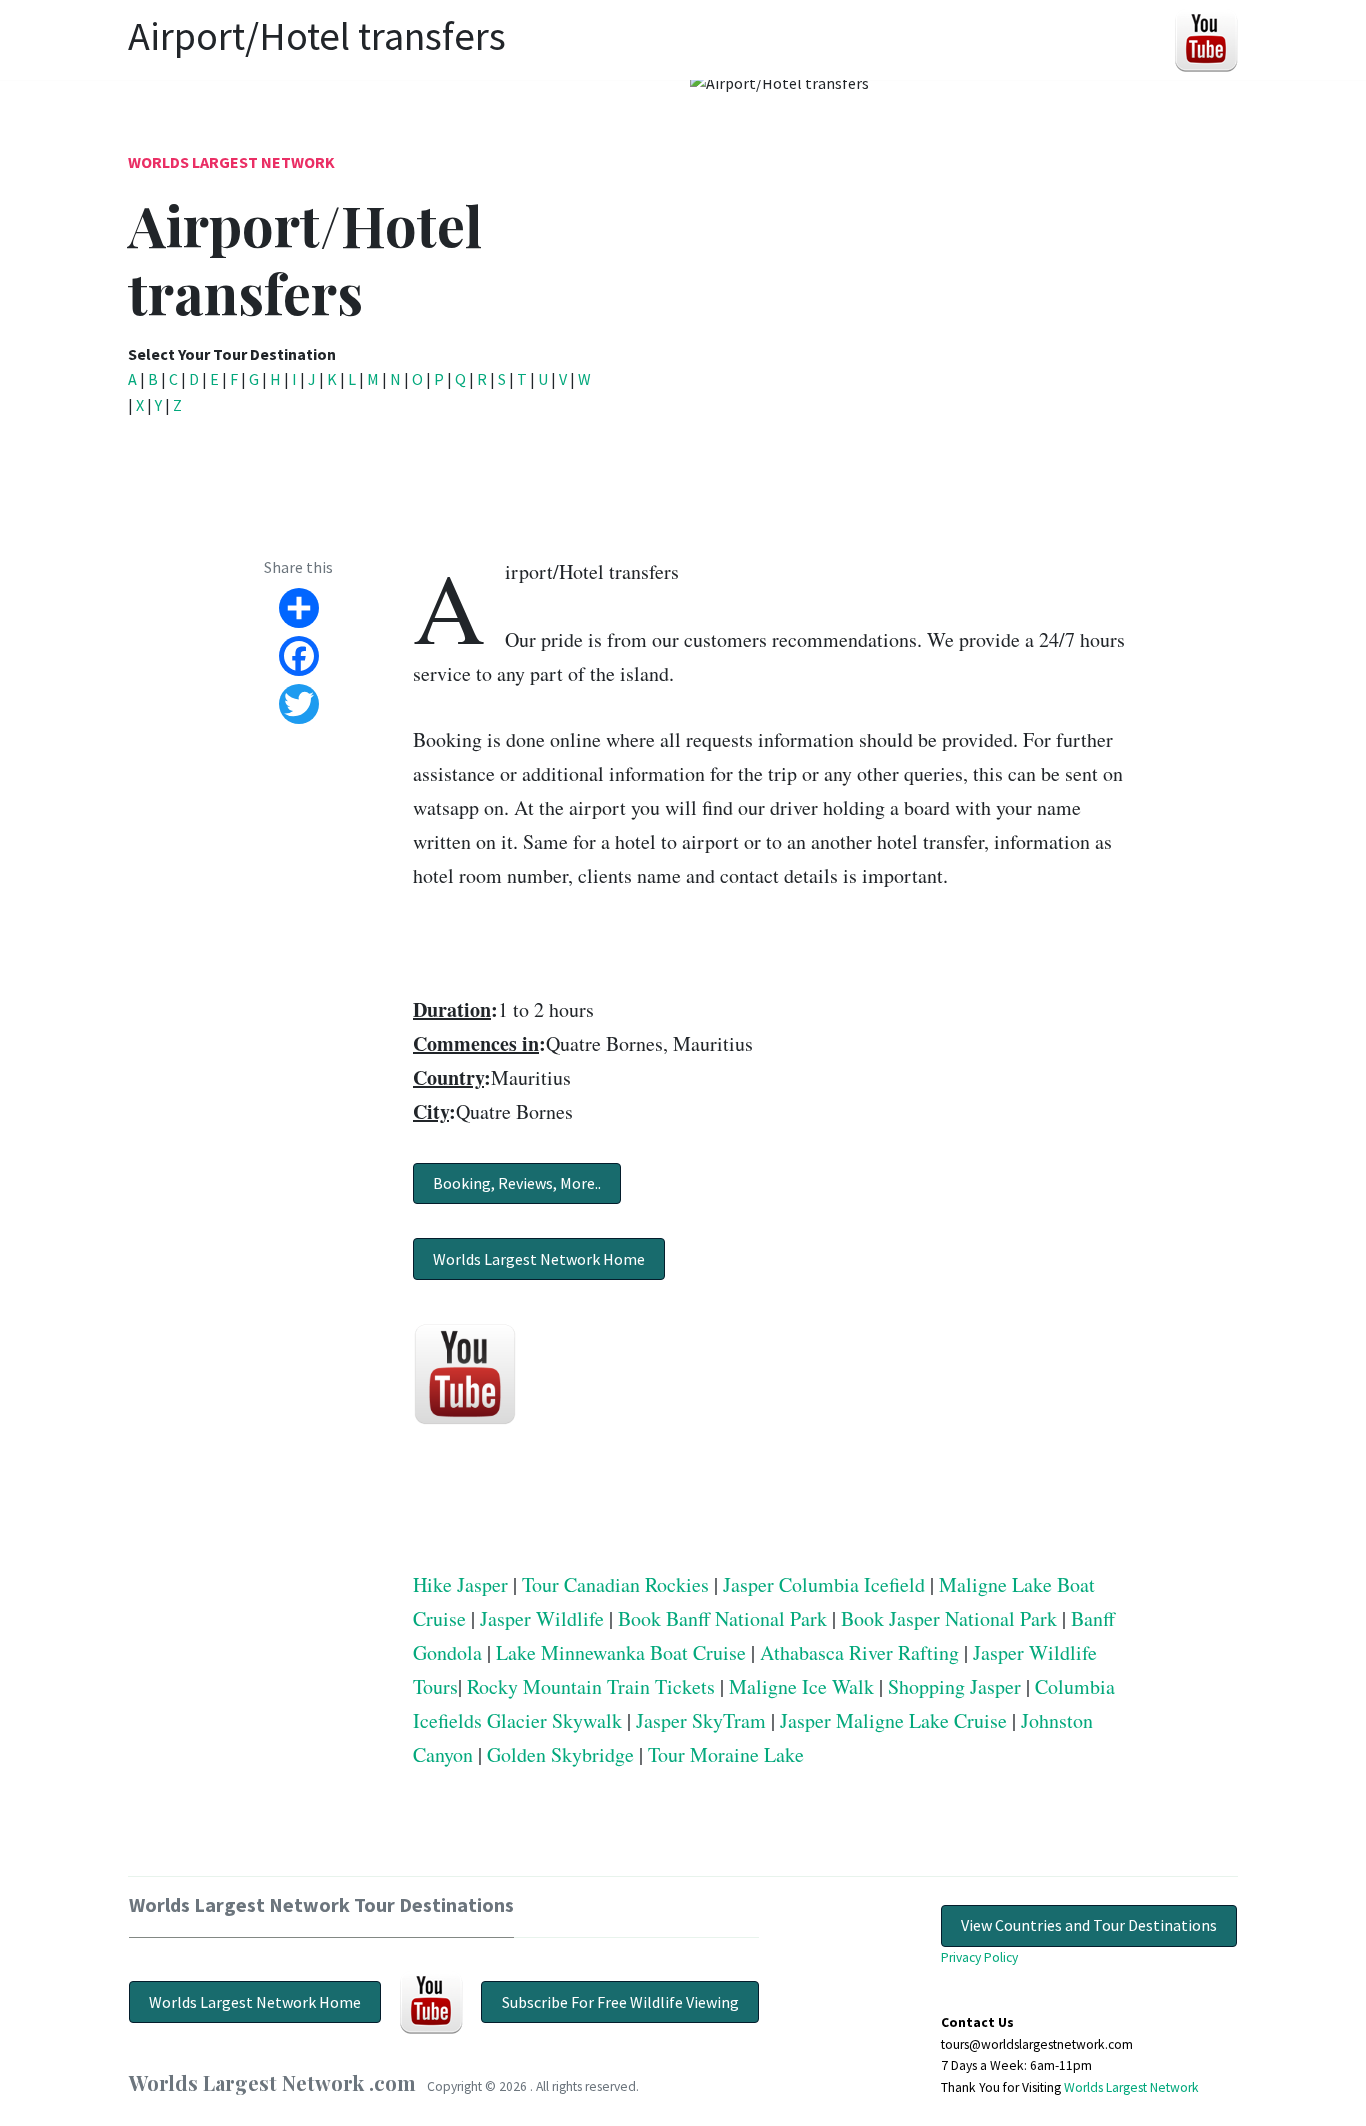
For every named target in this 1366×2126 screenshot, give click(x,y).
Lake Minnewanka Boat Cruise (621, 1652)
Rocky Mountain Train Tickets (591, 1686)
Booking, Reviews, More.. (517, 1183)
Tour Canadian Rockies (615, 1584)
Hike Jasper (460, 1584)
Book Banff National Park (722, 1618)
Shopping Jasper (954, 1686)
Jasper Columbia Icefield (824, 1584)
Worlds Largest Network (231, 162)
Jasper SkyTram (701, 1720)
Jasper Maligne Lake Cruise (893, 1720)
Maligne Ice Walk (801, 1686)
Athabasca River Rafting (859, 1652)
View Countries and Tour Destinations (1089, 1925)
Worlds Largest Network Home (539, 1259)
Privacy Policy (979, 1957)
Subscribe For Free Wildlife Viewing (620, 2002)
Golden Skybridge (560, 1754)
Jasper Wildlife (542, 1618)
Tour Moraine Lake (726, 1754)
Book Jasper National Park (949, 1618)
